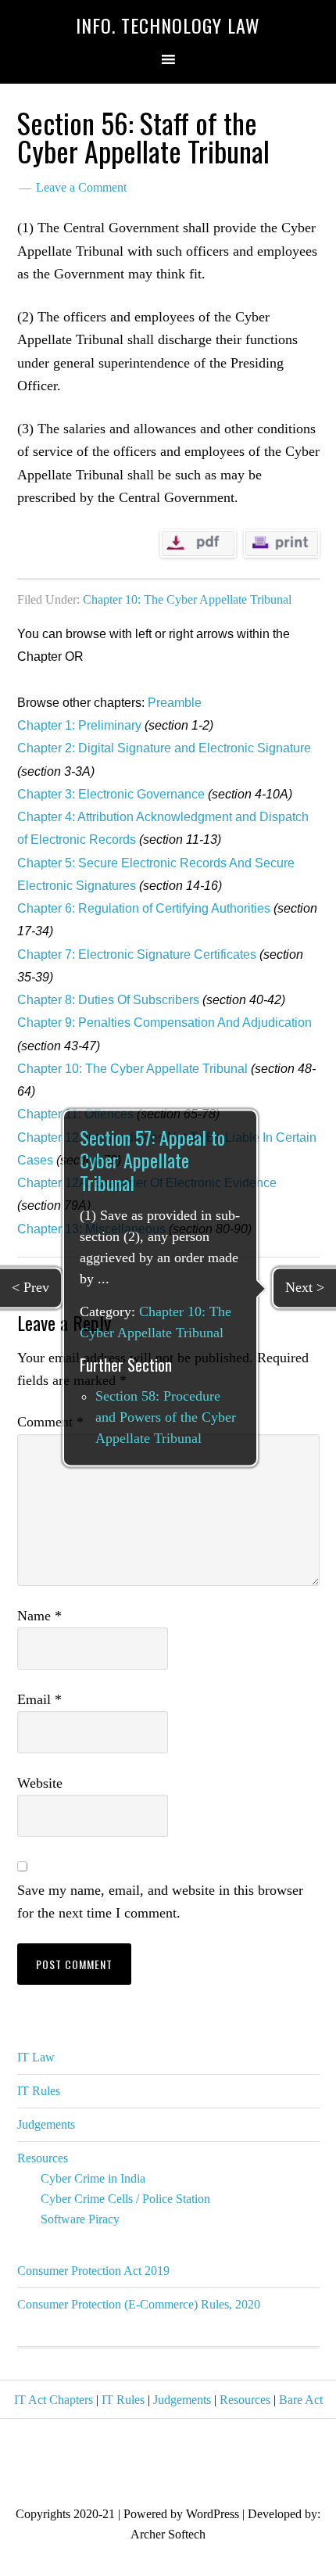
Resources (43, 2158)
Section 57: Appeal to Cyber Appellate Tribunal (152, 1160)
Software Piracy (80, 2219)
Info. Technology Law (168, 25)
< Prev (30, 1287)
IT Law (36, 2057)
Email (39, 1699)
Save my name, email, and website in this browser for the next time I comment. (160, 1902)
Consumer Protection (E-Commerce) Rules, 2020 (139, 2304)
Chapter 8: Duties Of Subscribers (108, 1000)
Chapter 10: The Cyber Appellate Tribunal (187, 599)
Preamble (175, 703)
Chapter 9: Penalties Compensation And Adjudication (164, 1023)
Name (39, 1616)
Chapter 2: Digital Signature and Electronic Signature (164, 748)
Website (40, 1783)
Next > (305, 1287)
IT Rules (39, 2091)
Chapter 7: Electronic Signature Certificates (137, 954)
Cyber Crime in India (93, 2178)
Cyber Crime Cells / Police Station (125, 2199)
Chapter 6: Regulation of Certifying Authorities (144, 908)
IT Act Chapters (54, 2400)
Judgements (46, 2124)
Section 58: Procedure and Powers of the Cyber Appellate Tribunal (166, 1418)
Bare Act (301, 2400)
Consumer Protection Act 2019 (93, 2271)
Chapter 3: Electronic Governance (111, 794)
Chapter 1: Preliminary (79, 725)
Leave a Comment (81, 187)
